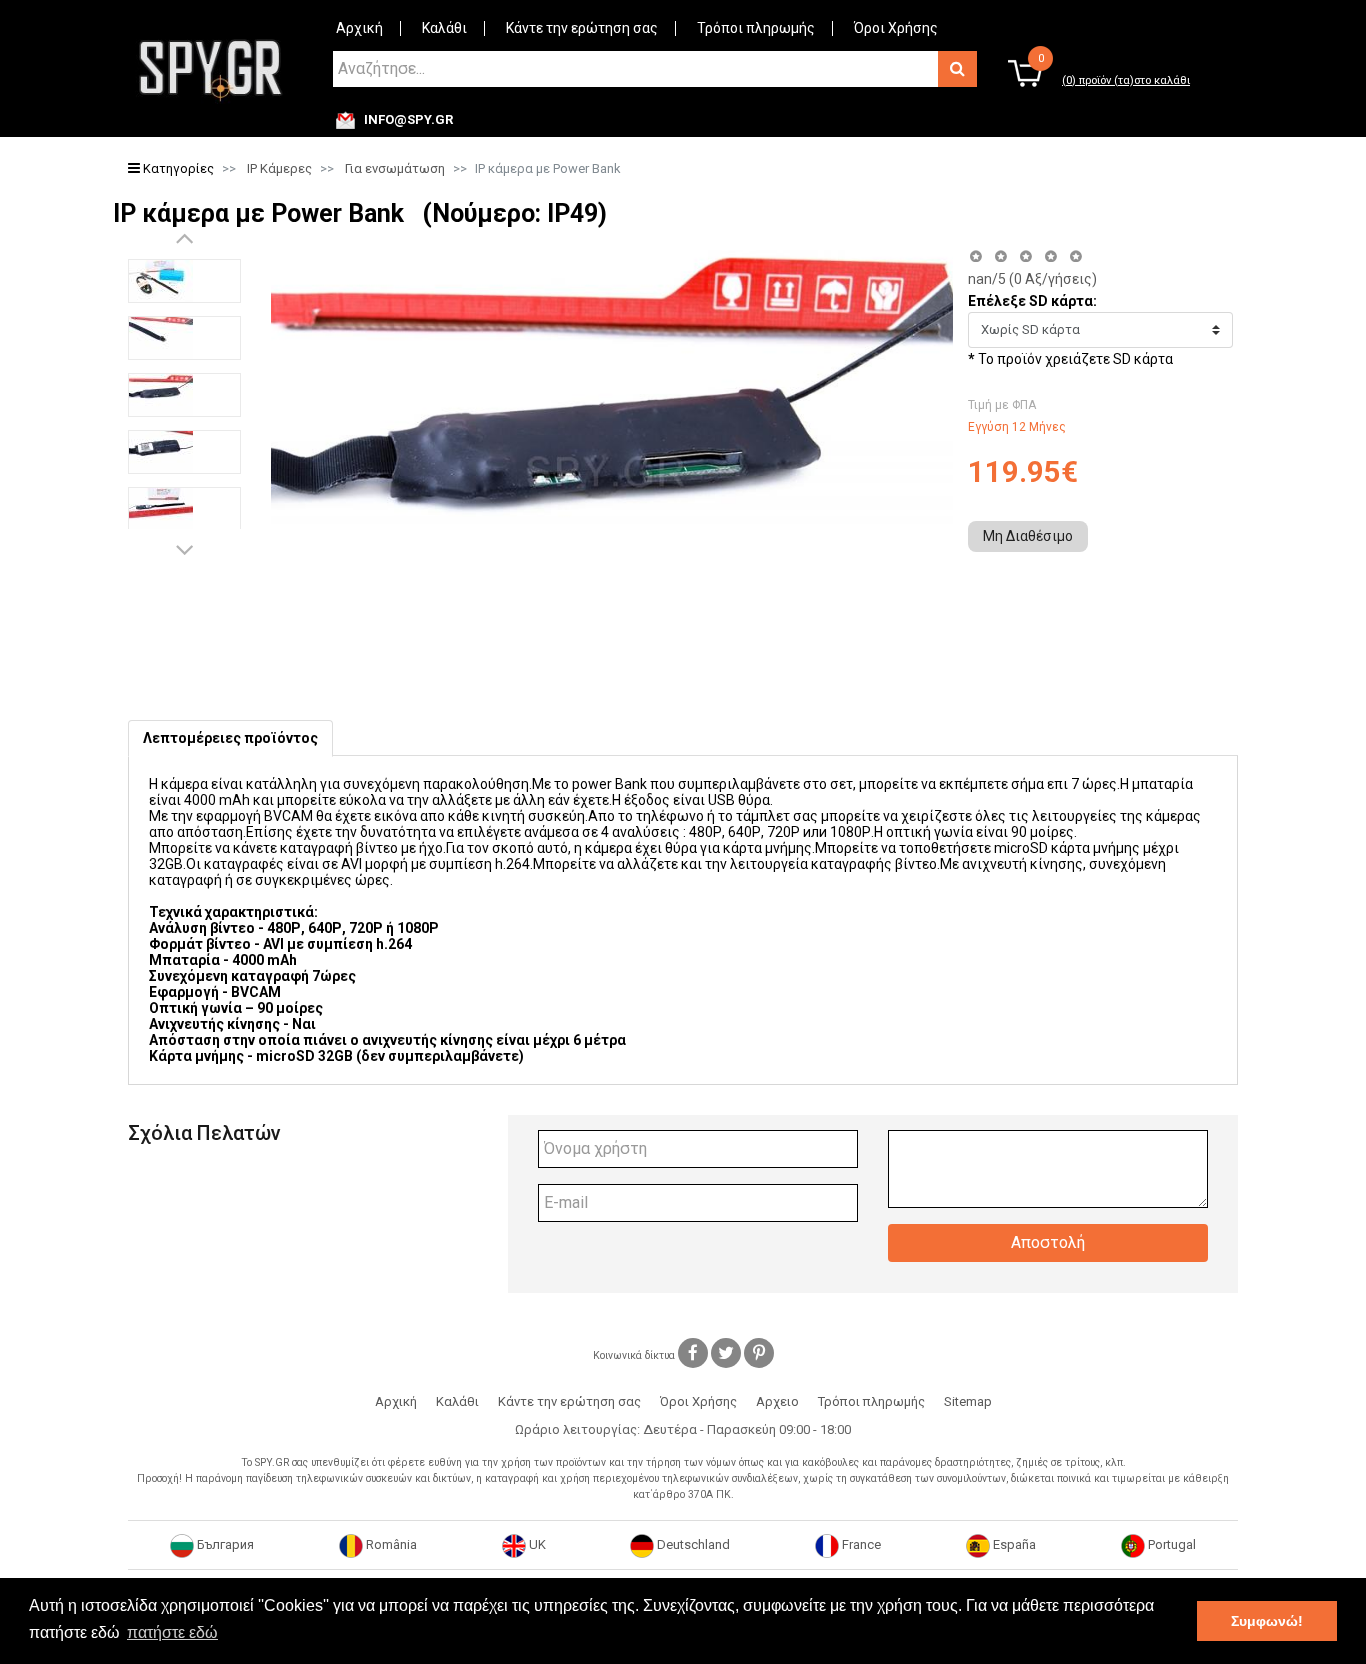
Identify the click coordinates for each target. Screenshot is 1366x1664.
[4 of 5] (1050, 256)
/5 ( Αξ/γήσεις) (1032, 279)
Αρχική (359, 28)
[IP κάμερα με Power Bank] (184, 281)
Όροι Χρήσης (896, 28)
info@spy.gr (408, 120)
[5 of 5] (1076, 256)
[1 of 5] (975, 256)
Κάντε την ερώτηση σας (582, 28)
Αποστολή (1048, 1242)
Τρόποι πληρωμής (756, 28)
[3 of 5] (1025, 256)
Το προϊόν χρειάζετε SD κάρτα (1075, 359)
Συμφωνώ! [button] (1267, 1621)
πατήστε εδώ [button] (172, 1632)
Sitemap (968, 1401)
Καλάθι (444, 28)
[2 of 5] (1000, 256)
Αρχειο (777, 1401)
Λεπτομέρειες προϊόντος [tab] (230, 738)
